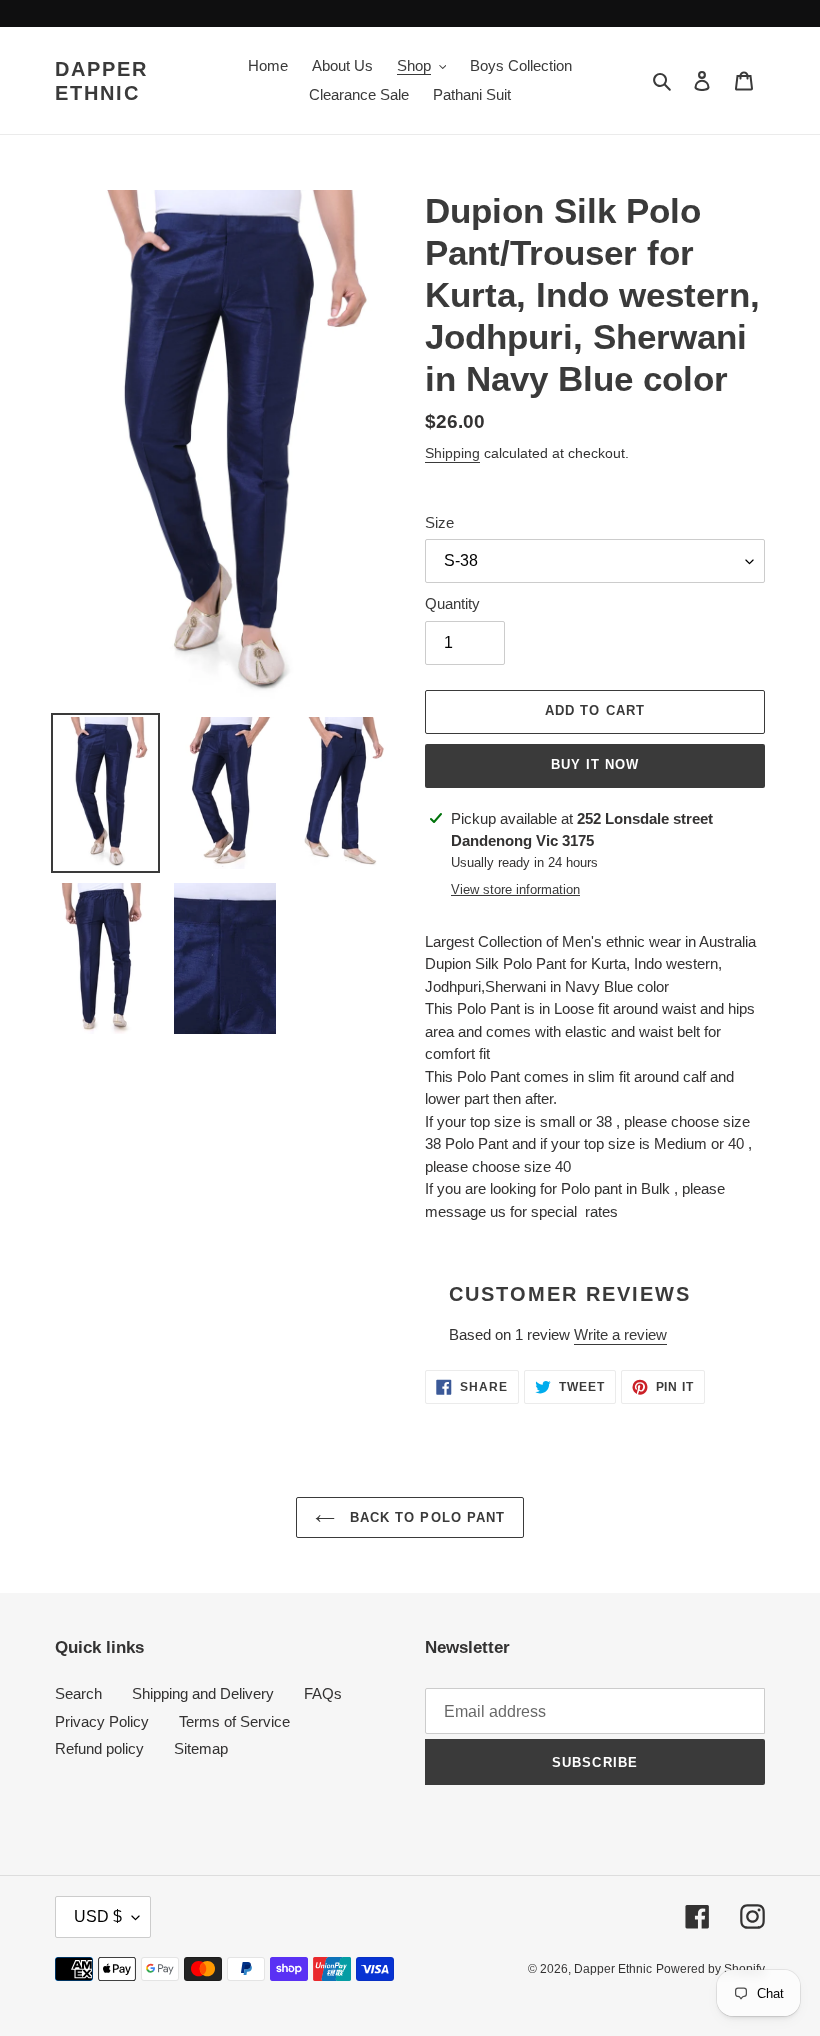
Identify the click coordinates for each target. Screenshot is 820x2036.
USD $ (98, 1916)
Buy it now (595, 764)
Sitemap (201, 1748)
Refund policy (99, 1748)
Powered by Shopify (710, 1969)
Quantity (452, 603)
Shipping (452, 453)
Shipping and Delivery (203, 1693)
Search (78, 1693)
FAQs (323, 1693)
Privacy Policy (102, 1721)
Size (439, 522)
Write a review (620, 1334)
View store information (515, 889)
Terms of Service (234, 1721)
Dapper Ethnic (101, 81)
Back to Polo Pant (425, 1517)
